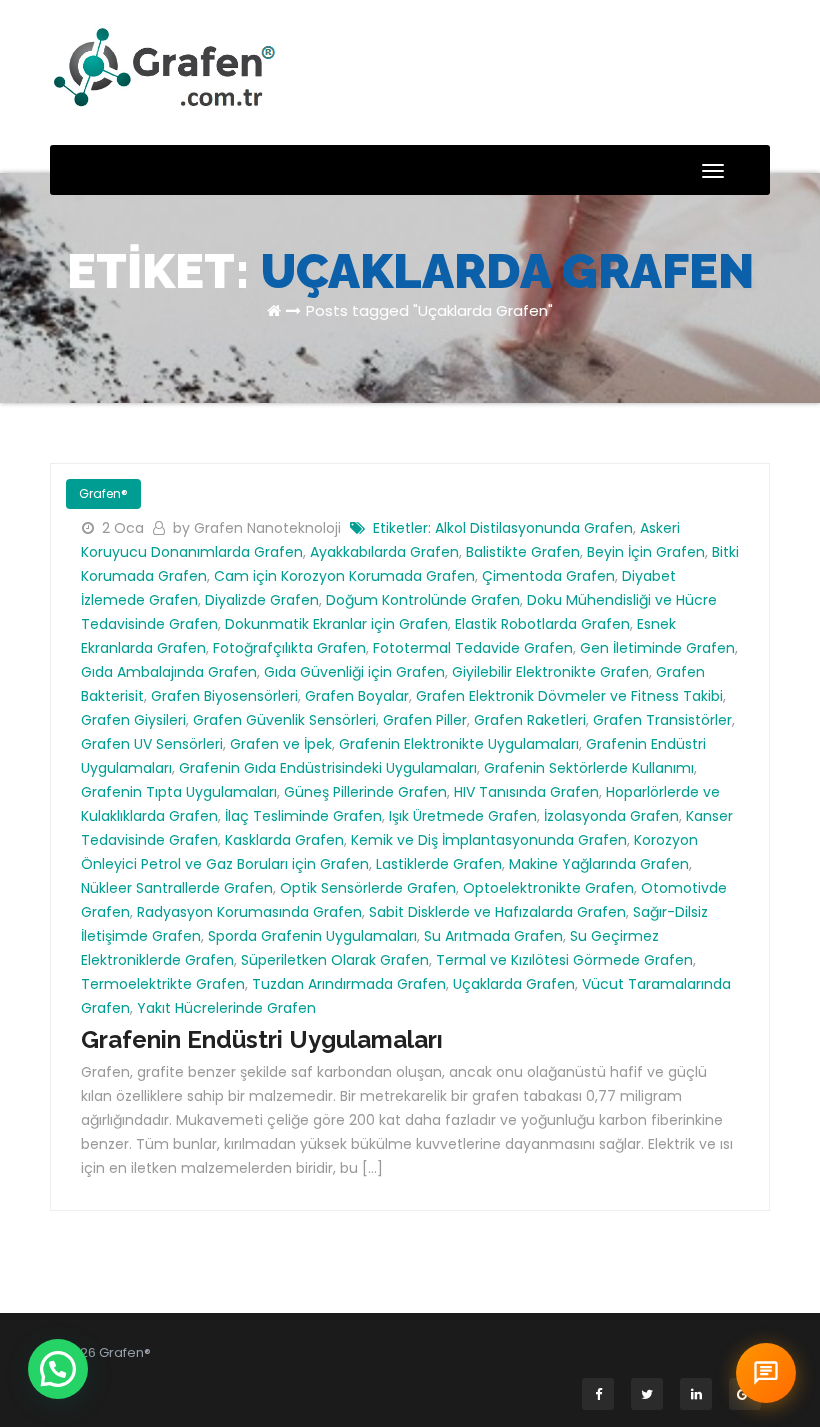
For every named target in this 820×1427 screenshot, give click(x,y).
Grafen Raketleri (530, 720)
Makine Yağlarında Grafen (599, 864)
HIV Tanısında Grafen (526, 792)
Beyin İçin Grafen (646, 552)
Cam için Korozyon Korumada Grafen (344, 576)
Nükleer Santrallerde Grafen (177, 888)
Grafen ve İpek (281, 744)
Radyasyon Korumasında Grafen (249, 912)
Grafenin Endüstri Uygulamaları (262, 1039)
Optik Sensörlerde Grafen (368, 888)
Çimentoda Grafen (548, 576)
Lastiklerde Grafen (439, 864)
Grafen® (103, 493)
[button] (58, 1369)
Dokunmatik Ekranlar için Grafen (336, 624)
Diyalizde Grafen (262, 600)
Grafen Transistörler (662, 720)
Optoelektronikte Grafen (548, 888)
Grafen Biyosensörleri (224, 696)
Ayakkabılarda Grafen (384, 552)
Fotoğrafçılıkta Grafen (289, 648)
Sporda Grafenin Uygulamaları (312, 936)
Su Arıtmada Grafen (493, 936)
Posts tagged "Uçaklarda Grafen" (429, 310)
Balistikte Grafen (523, 552)
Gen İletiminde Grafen (657, 648)
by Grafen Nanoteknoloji (259, 528)
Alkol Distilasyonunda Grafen (534, 528)
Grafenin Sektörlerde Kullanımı (589, 768)
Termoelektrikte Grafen (163, 984)
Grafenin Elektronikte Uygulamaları (459, 744)
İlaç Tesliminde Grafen (303, 816)
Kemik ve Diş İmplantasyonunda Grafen (489, 840)
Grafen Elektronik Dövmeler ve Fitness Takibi (569, 696)
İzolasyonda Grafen (611, 816)
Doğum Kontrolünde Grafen (423, 600)
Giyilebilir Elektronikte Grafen (550, 672)
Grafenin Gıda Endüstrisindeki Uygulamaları (328, 768)
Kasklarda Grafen (284, 840)
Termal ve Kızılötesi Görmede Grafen (564, 960)
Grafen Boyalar (357, 696)
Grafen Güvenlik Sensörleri (284, 720)
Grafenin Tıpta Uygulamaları (179, 792)
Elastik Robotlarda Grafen (542, 624)
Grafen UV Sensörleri (152, 744)
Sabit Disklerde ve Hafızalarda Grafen (497, 912)
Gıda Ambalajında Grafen (169, 672)
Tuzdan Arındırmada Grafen (349, 984)
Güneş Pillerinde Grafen (365, 792)
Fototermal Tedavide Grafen (473, 648)
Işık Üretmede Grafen (463, 816)
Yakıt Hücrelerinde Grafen (226, 1008)
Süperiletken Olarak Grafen (335, 960)
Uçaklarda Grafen (514, 984)
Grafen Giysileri (133, 720)
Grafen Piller (425, 720)
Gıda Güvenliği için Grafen (354, 672)
